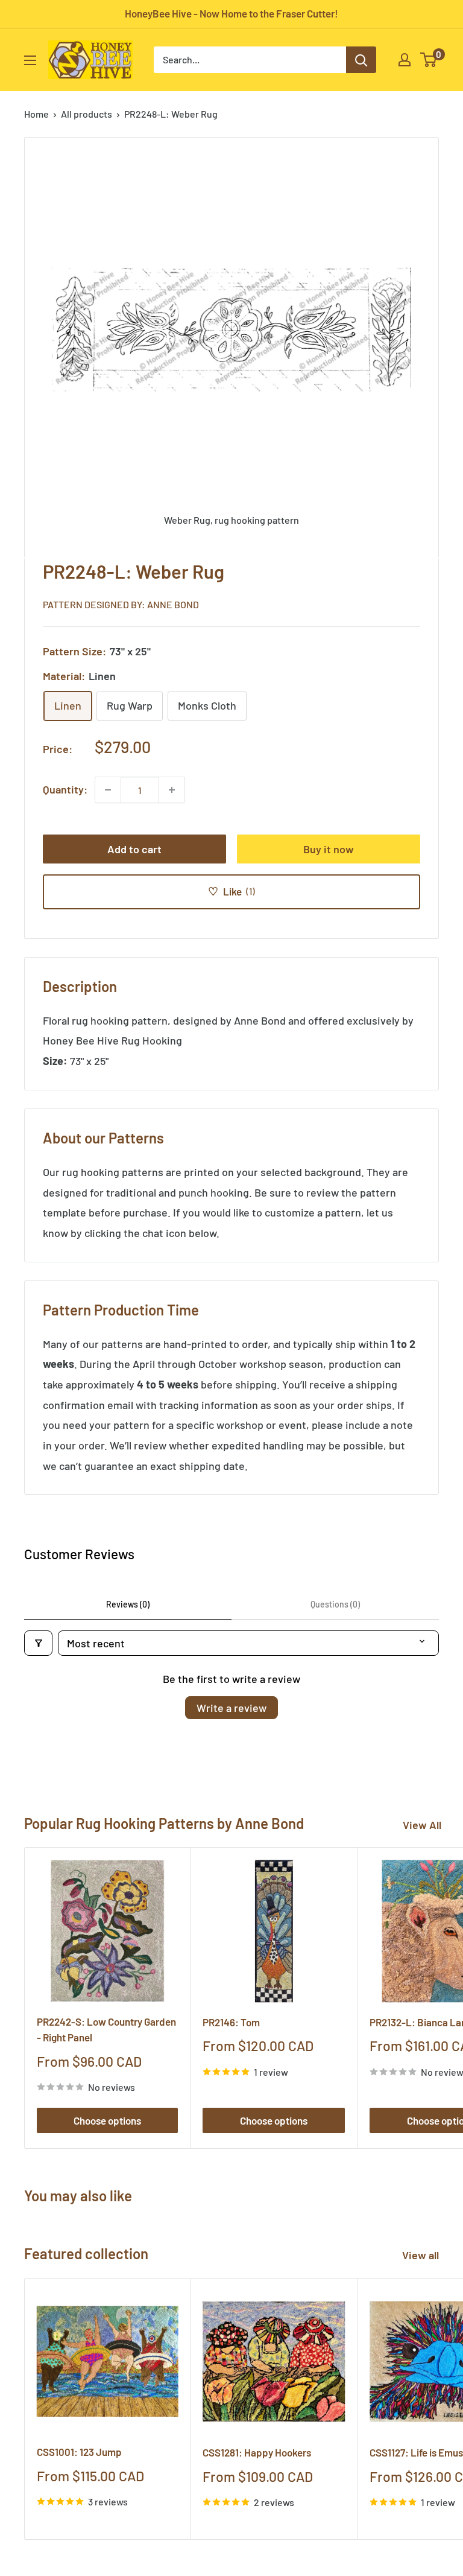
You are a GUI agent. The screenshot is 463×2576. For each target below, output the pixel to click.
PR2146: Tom (231, 2022)
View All (422, 1825)
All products (87, 114)
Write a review (231, 1708)
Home (36, 114)
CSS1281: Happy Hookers (257, 2452)
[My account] (405, 60)
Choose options (107, 2120)
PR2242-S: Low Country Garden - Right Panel (106, 2029)
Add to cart (134, 849)
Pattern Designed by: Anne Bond (121, 604)
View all (422, 2255)
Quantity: (65, 789)
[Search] (361, 60)
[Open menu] (30, 60)
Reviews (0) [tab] (128, 1604)
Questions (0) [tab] (335, 1604)
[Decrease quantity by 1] (108, 790)
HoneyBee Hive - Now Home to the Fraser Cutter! (231, 13)
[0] (429, 60)
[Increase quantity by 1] (172, 790)
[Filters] (38, 1643)
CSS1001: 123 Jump (79, 2452)
